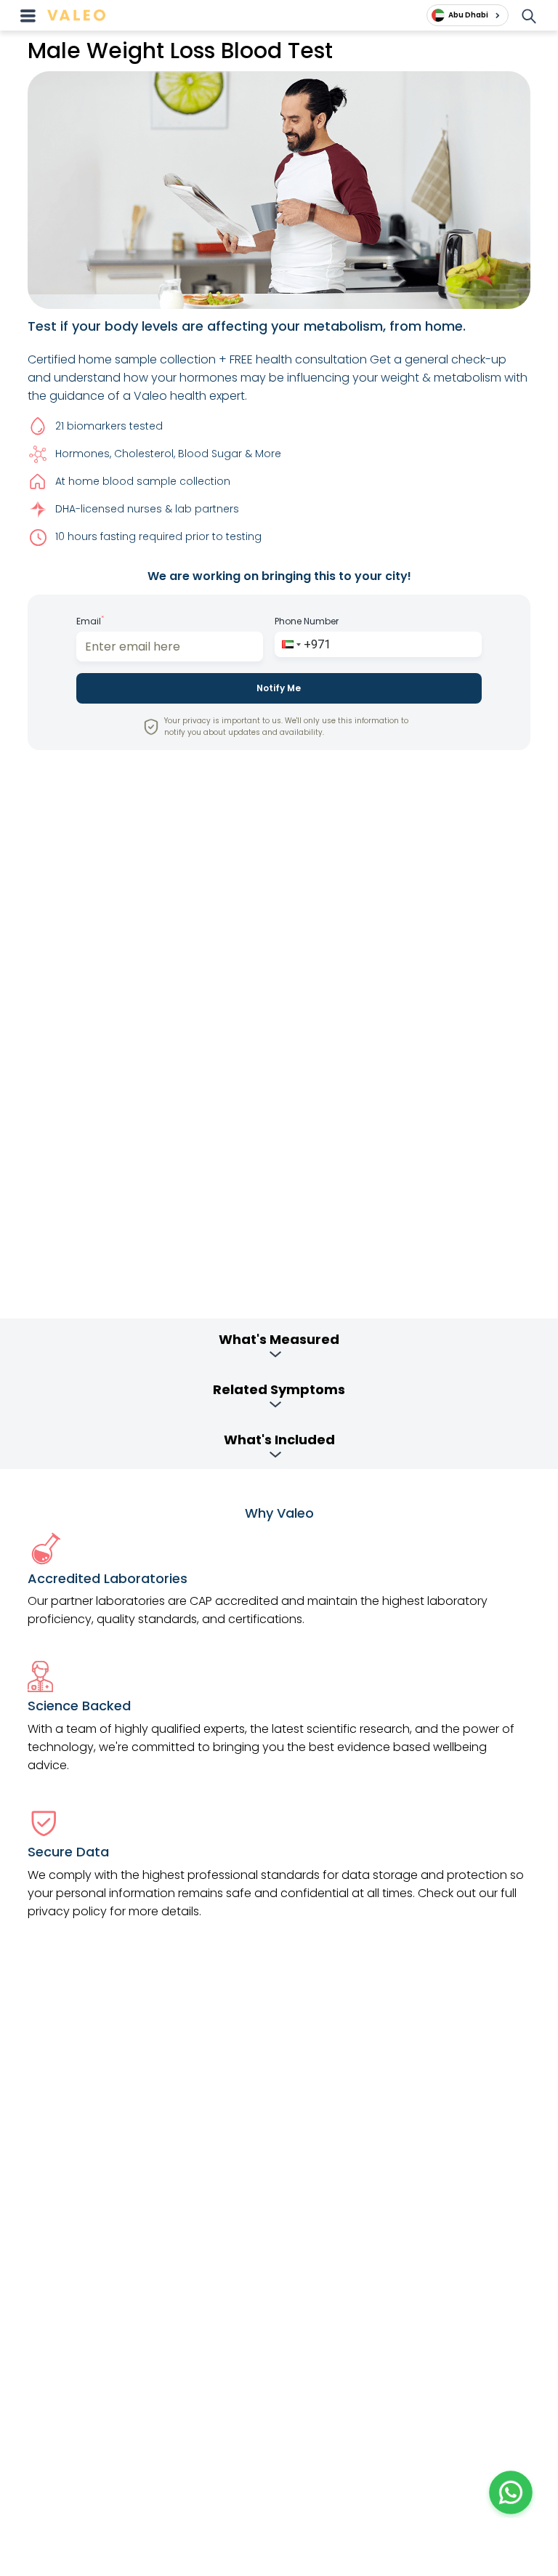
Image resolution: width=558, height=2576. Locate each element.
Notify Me (279, 688)
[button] (290, 644)
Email (90, 621)
